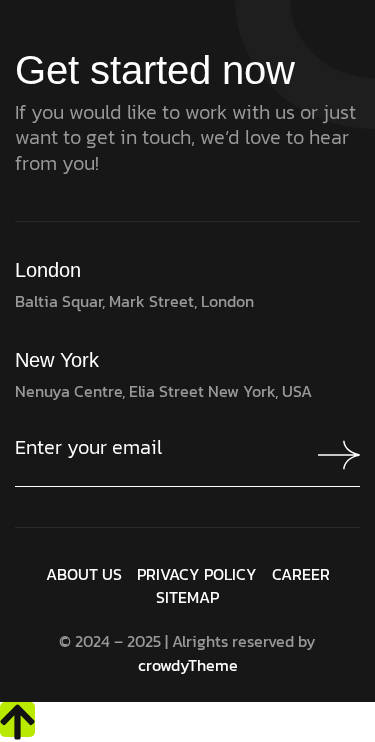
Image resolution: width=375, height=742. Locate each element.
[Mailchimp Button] (334, 455)
